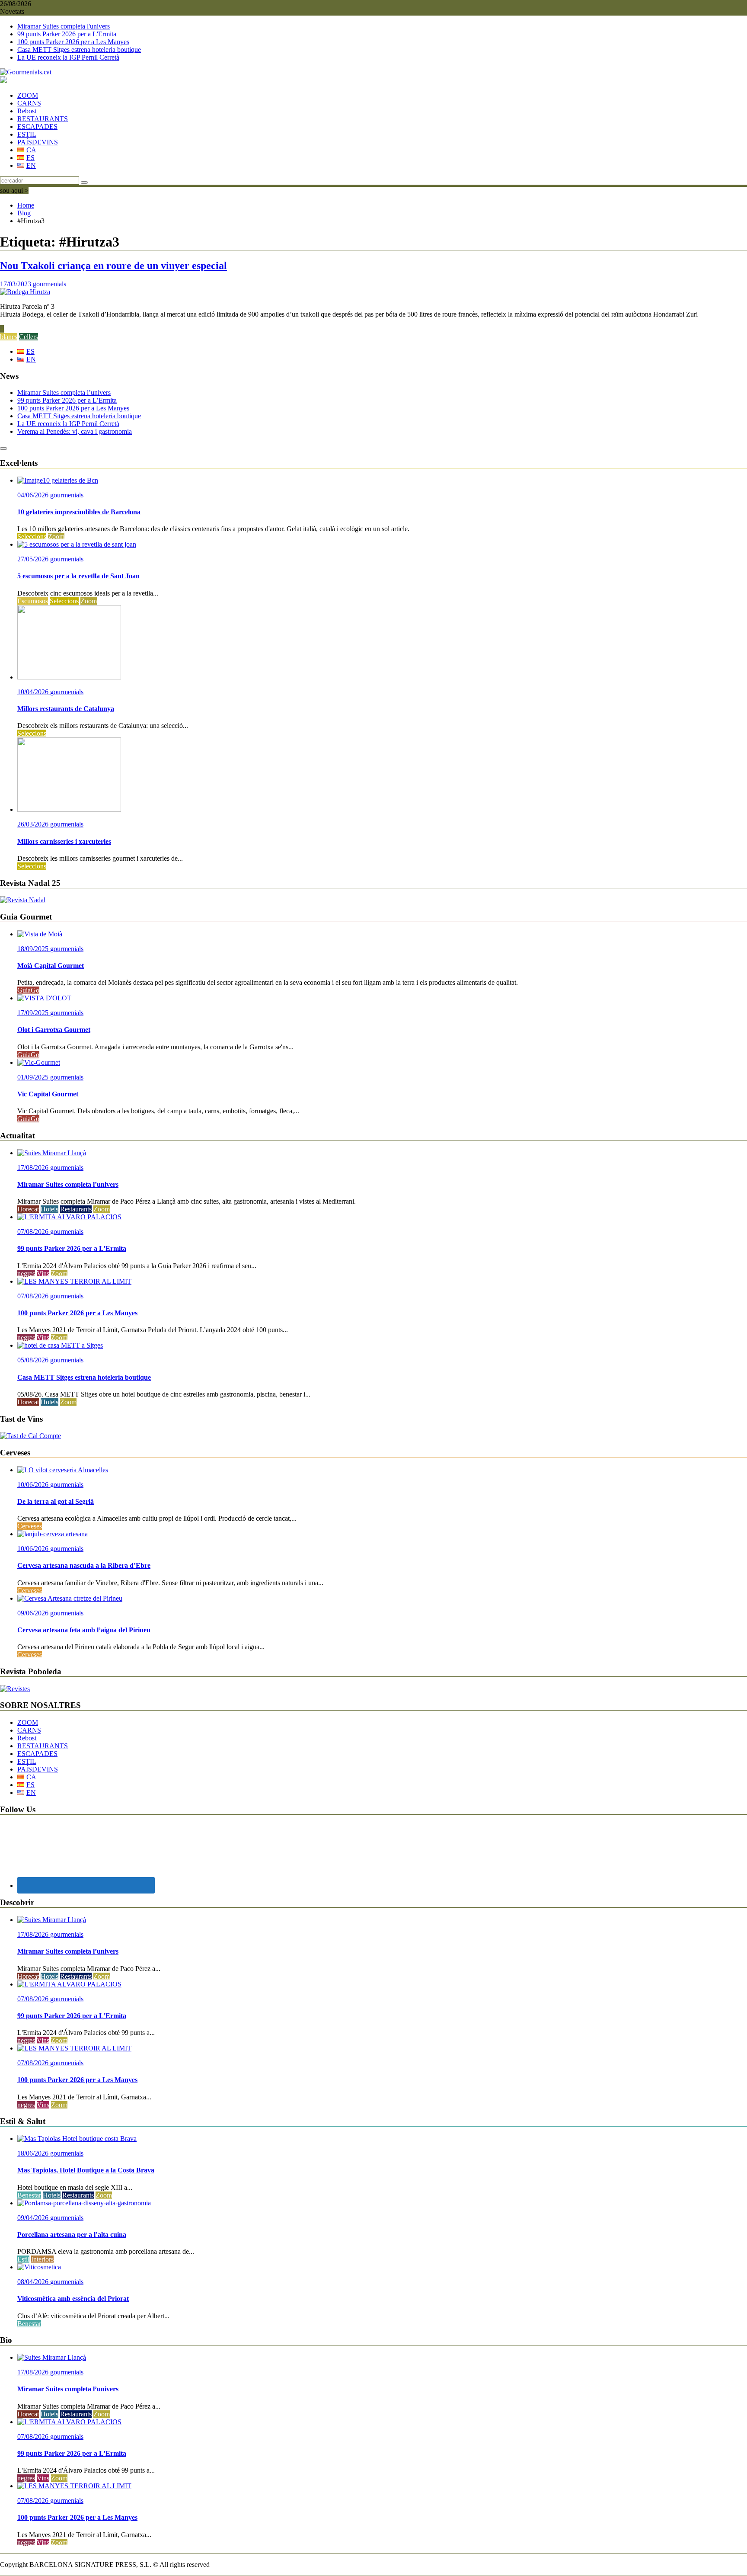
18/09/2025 (34, 949)
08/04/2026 (34, 2282)
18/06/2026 (34, 2153)
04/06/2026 (34, 495)
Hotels (49, 1209)
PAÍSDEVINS (38, 142)
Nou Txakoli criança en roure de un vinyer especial (113, 266)
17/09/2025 (34, 1013)
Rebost (27, 111)
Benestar (29, 2195)
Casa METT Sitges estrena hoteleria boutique (79, 50)
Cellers (29, 337)
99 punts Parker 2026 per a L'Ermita (67, 34)
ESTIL (27, 134)
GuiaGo (28, 990)
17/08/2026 (34, 1168)
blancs (9, 337)
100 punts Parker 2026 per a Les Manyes (73, 42)
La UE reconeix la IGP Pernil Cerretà (68, 57)
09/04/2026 (34, 2218)
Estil (23, 2259)
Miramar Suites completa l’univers (64, 392)
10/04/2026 (34, 692)
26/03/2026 (34, 824)
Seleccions (32, 537)
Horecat (28, 1209)
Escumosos (33, 601)
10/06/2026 (34, 1485)
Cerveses (30, 1526)
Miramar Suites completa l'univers (64, 26)
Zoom (56, 537)
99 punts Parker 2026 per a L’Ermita (67, 400)
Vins (43, 1274)
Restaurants (76, 1209)
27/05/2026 (34, 559)
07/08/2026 (34, 1232)
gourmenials (49, 284)
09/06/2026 (34, 1613)
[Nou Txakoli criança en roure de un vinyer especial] (25, 292)
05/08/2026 (34, 1360)
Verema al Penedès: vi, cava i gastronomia (75, 431)
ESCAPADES (37, 127)
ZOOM (28, 95)
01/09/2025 (34, 1077)
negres (26, 1274)
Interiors (42, 2259)
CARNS (29, 103)
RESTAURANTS (43, 119)
